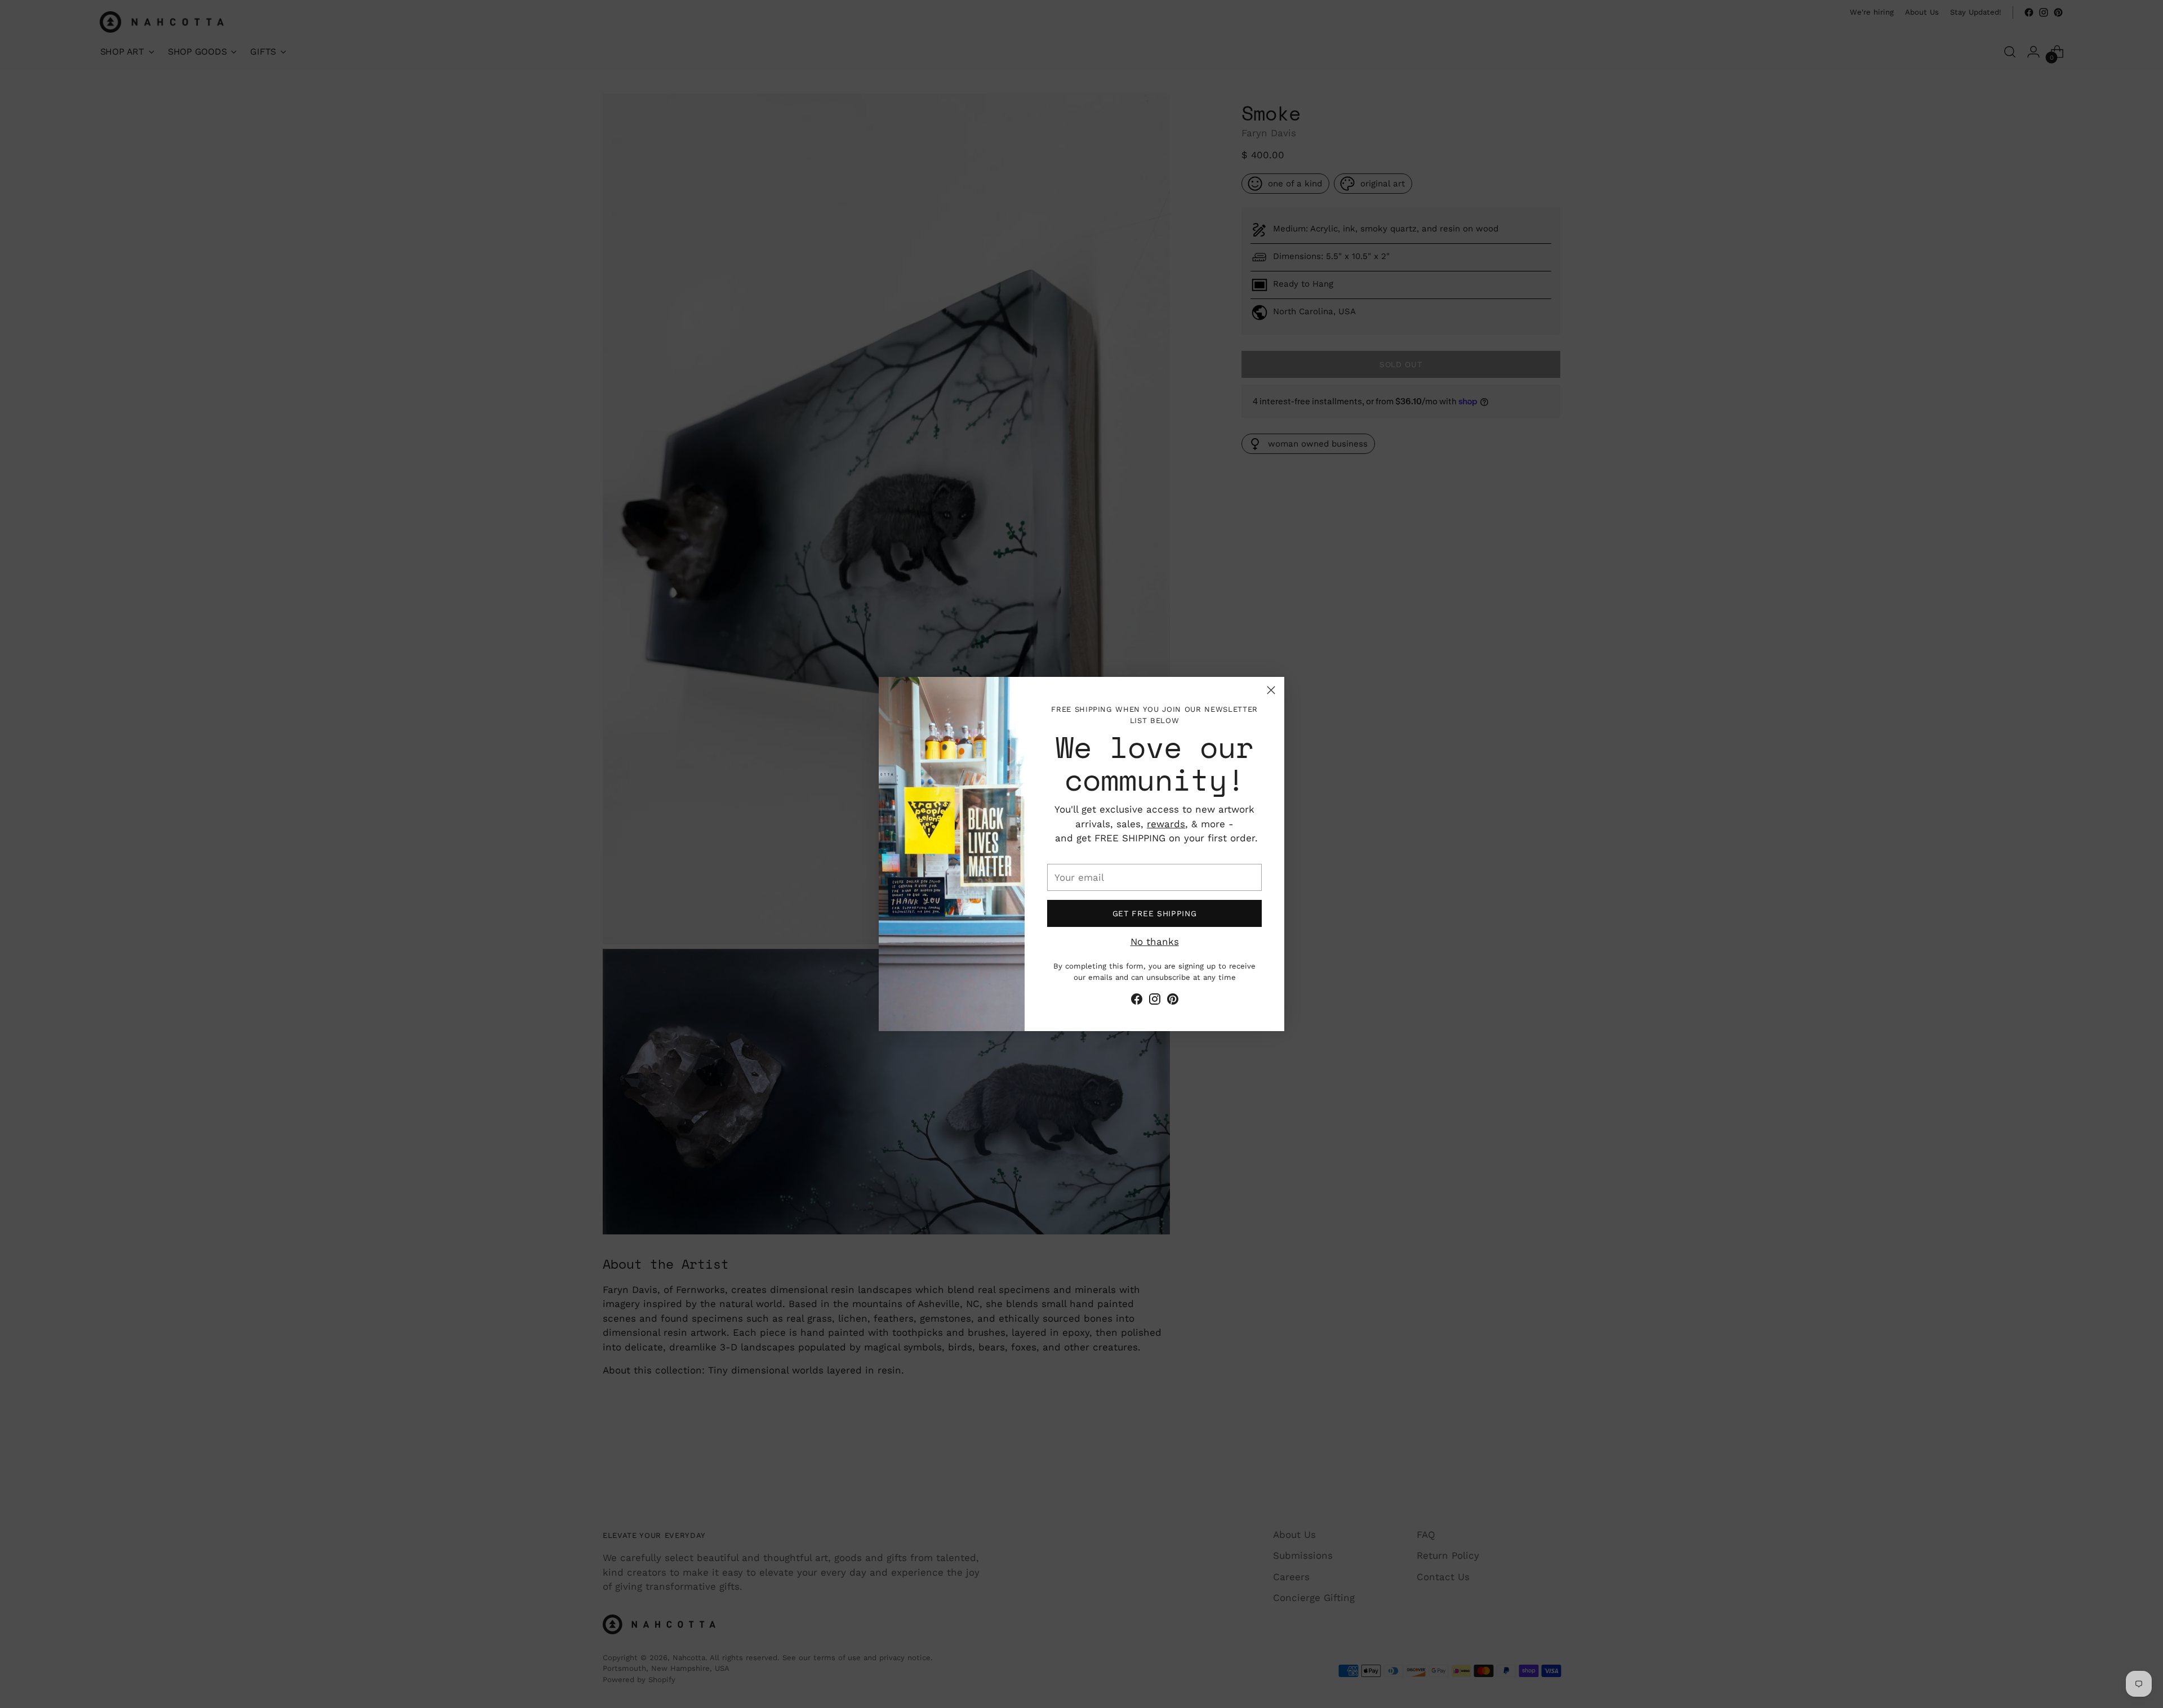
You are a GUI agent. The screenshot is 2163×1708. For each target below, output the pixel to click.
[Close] (1271, 690)
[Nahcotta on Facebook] (1137, 1001)
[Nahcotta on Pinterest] (1173, 1001)
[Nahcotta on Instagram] (1155, 1001)
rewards (1166, 824)
